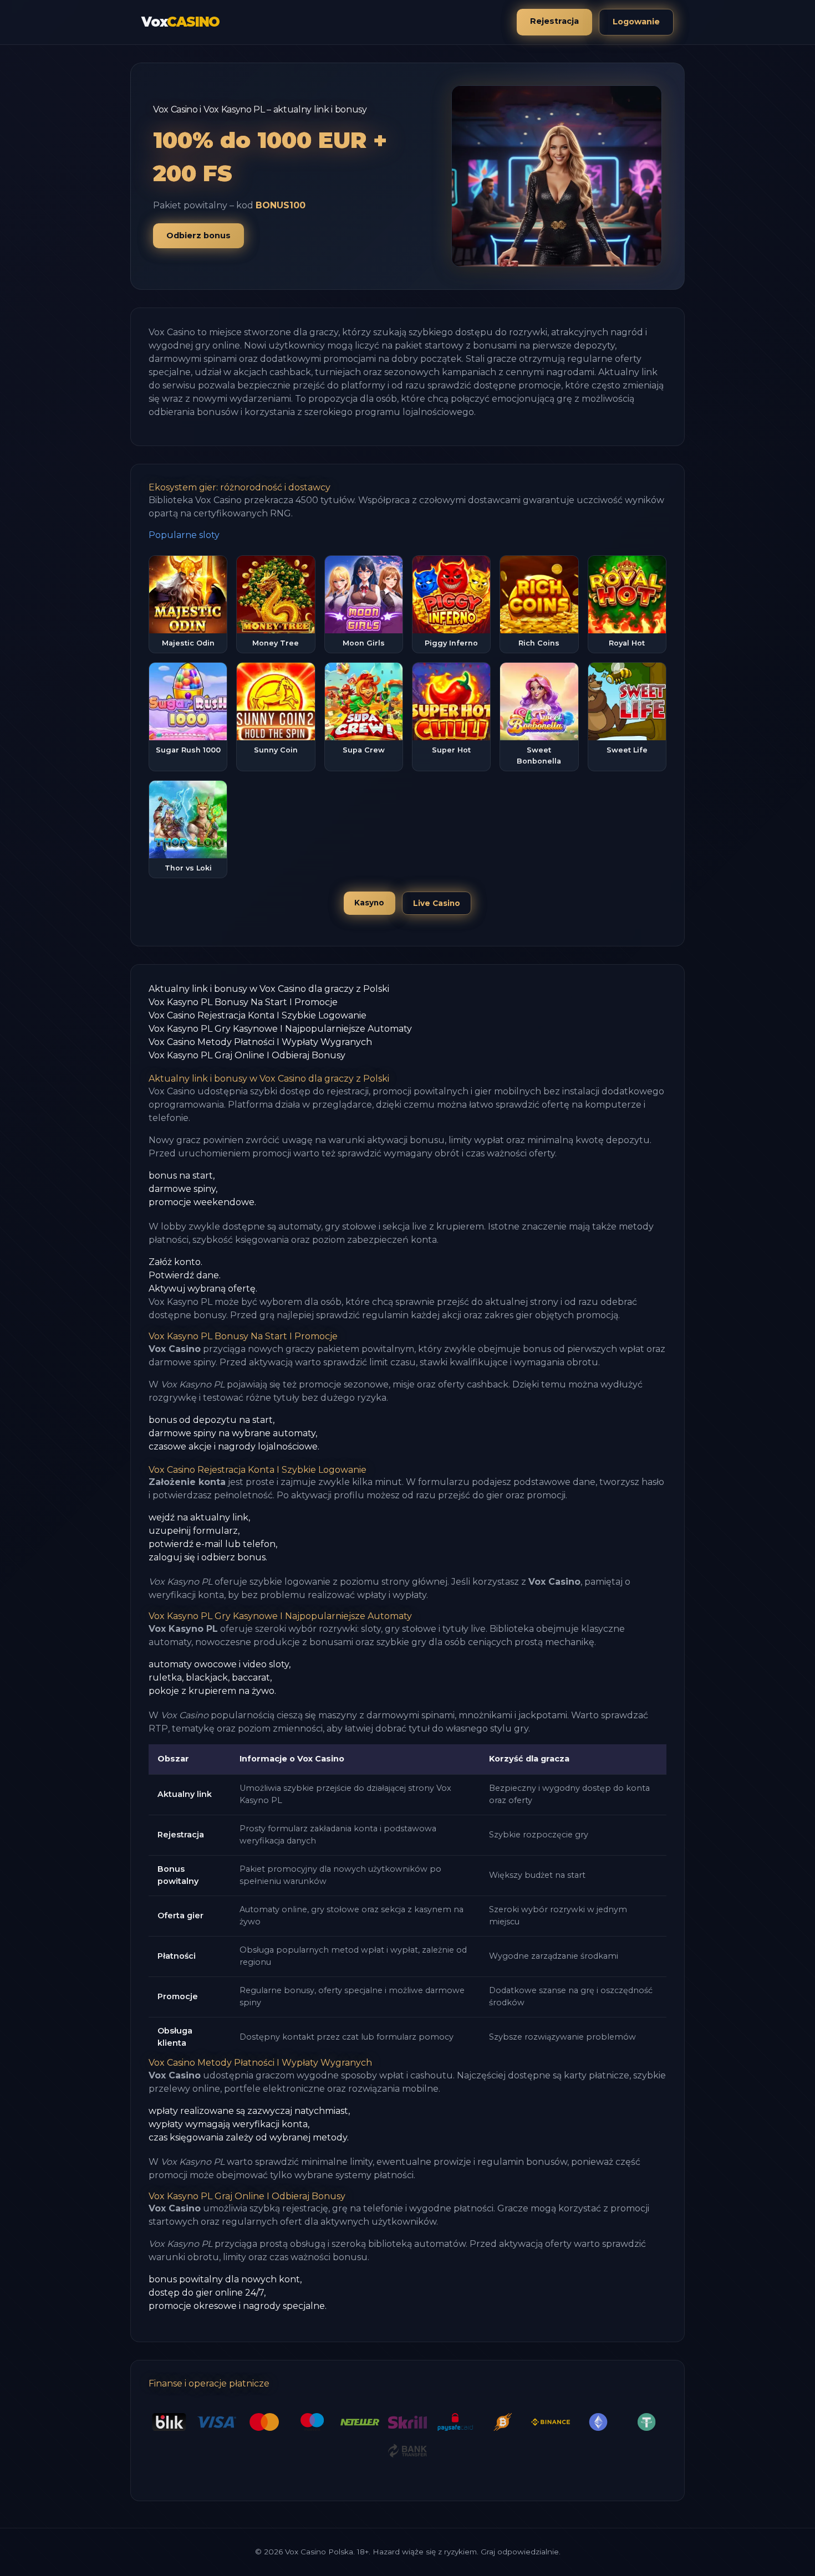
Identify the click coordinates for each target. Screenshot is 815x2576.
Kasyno (369, 903)
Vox (180, 22)
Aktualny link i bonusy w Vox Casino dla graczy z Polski (269, 989)
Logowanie (636, 22)
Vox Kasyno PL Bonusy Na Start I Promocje (243, 1002)
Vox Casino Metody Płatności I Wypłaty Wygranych (260, 1042)
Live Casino (437, 903)
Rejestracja (554, 21)
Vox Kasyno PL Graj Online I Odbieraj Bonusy (247, 1055)
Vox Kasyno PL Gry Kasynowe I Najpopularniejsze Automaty (280, 1029)
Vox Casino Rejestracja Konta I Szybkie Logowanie (258, 1015)
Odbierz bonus (198, 235)
